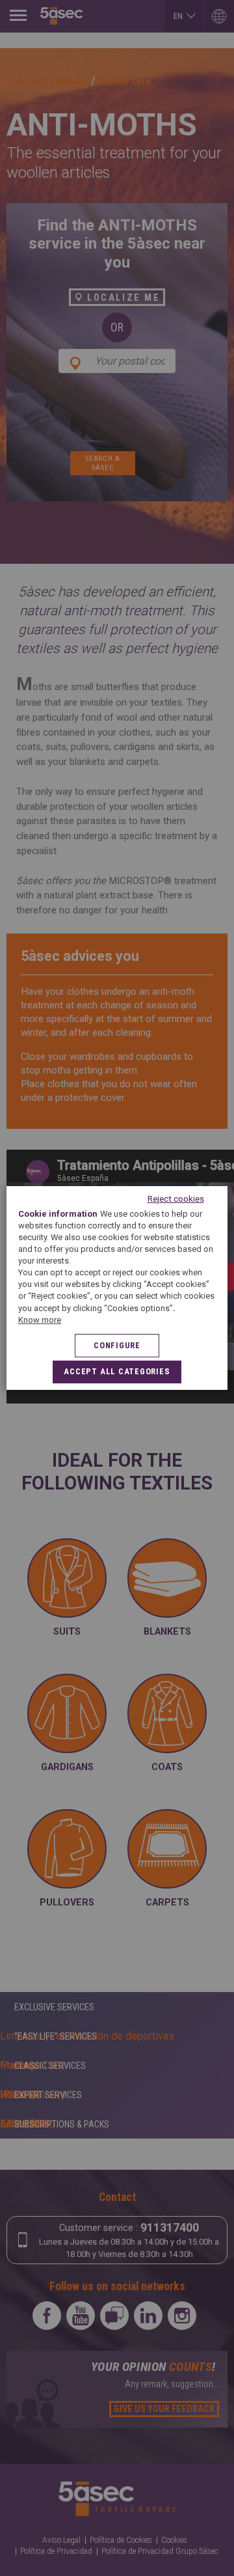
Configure (117, 1345)
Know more (40, 1320)
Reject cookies (176, 1198)
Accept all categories (117, 1371)
